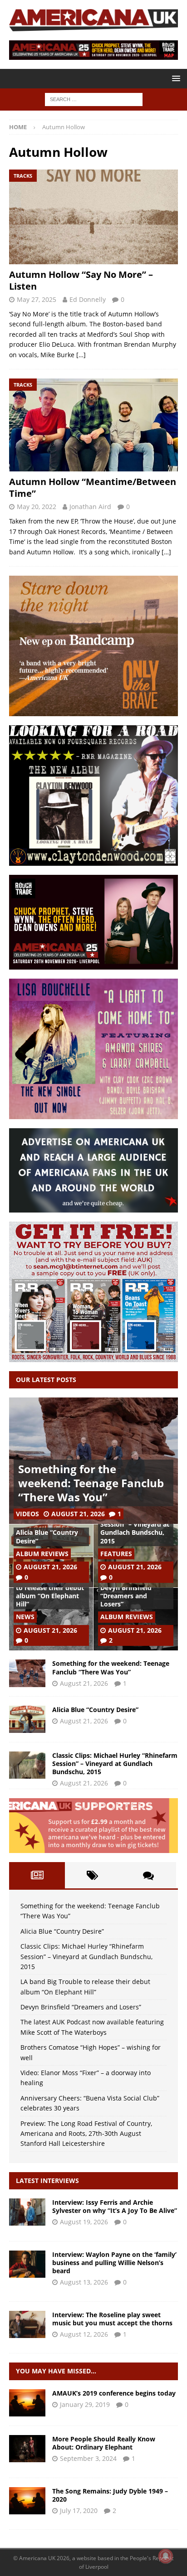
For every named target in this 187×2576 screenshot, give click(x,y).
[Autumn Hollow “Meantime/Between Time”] (93, 425)
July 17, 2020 (79, 2511)
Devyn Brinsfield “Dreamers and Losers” (126, 1596)
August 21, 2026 (78, 1514)
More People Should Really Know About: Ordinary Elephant (104, 2443)
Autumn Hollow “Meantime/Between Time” (93, 488)
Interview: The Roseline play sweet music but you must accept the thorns (112, 2319)
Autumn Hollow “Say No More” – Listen (81, 280)
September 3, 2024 (88, 2458)
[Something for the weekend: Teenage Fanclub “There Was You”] (27, 1673)
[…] (81, 355)
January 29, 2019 (85, 2404)
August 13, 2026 (84, 2282)
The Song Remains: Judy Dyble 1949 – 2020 (110, 2495)
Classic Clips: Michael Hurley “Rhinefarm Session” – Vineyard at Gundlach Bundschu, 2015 (135, 1524)
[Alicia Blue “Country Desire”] (27, 1719)
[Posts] (37, 1875)
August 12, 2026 (84, 2334)
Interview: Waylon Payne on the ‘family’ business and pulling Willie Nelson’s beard (114, 2263)
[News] (27, 2403)
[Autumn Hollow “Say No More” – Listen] (93, 217)
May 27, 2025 (37, 299)
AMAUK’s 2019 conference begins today (114, 2393)
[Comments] (148, 1875)
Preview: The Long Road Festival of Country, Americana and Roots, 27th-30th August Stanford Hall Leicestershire (86, 2134)
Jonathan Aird (90, 507)
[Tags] (93, 1875)
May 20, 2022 (37, 507)
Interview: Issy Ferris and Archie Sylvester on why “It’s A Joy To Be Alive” (115, 2206)
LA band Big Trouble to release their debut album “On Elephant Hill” (50, 1592)
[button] (175, 78)
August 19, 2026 (84, 2222)
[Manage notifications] (166, 2556)
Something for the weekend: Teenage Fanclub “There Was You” (91, 1483)
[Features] (27, 2449)
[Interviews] (27, 2212)
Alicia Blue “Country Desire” (47, 1536)
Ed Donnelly (88, 299)
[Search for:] (94, 99)
